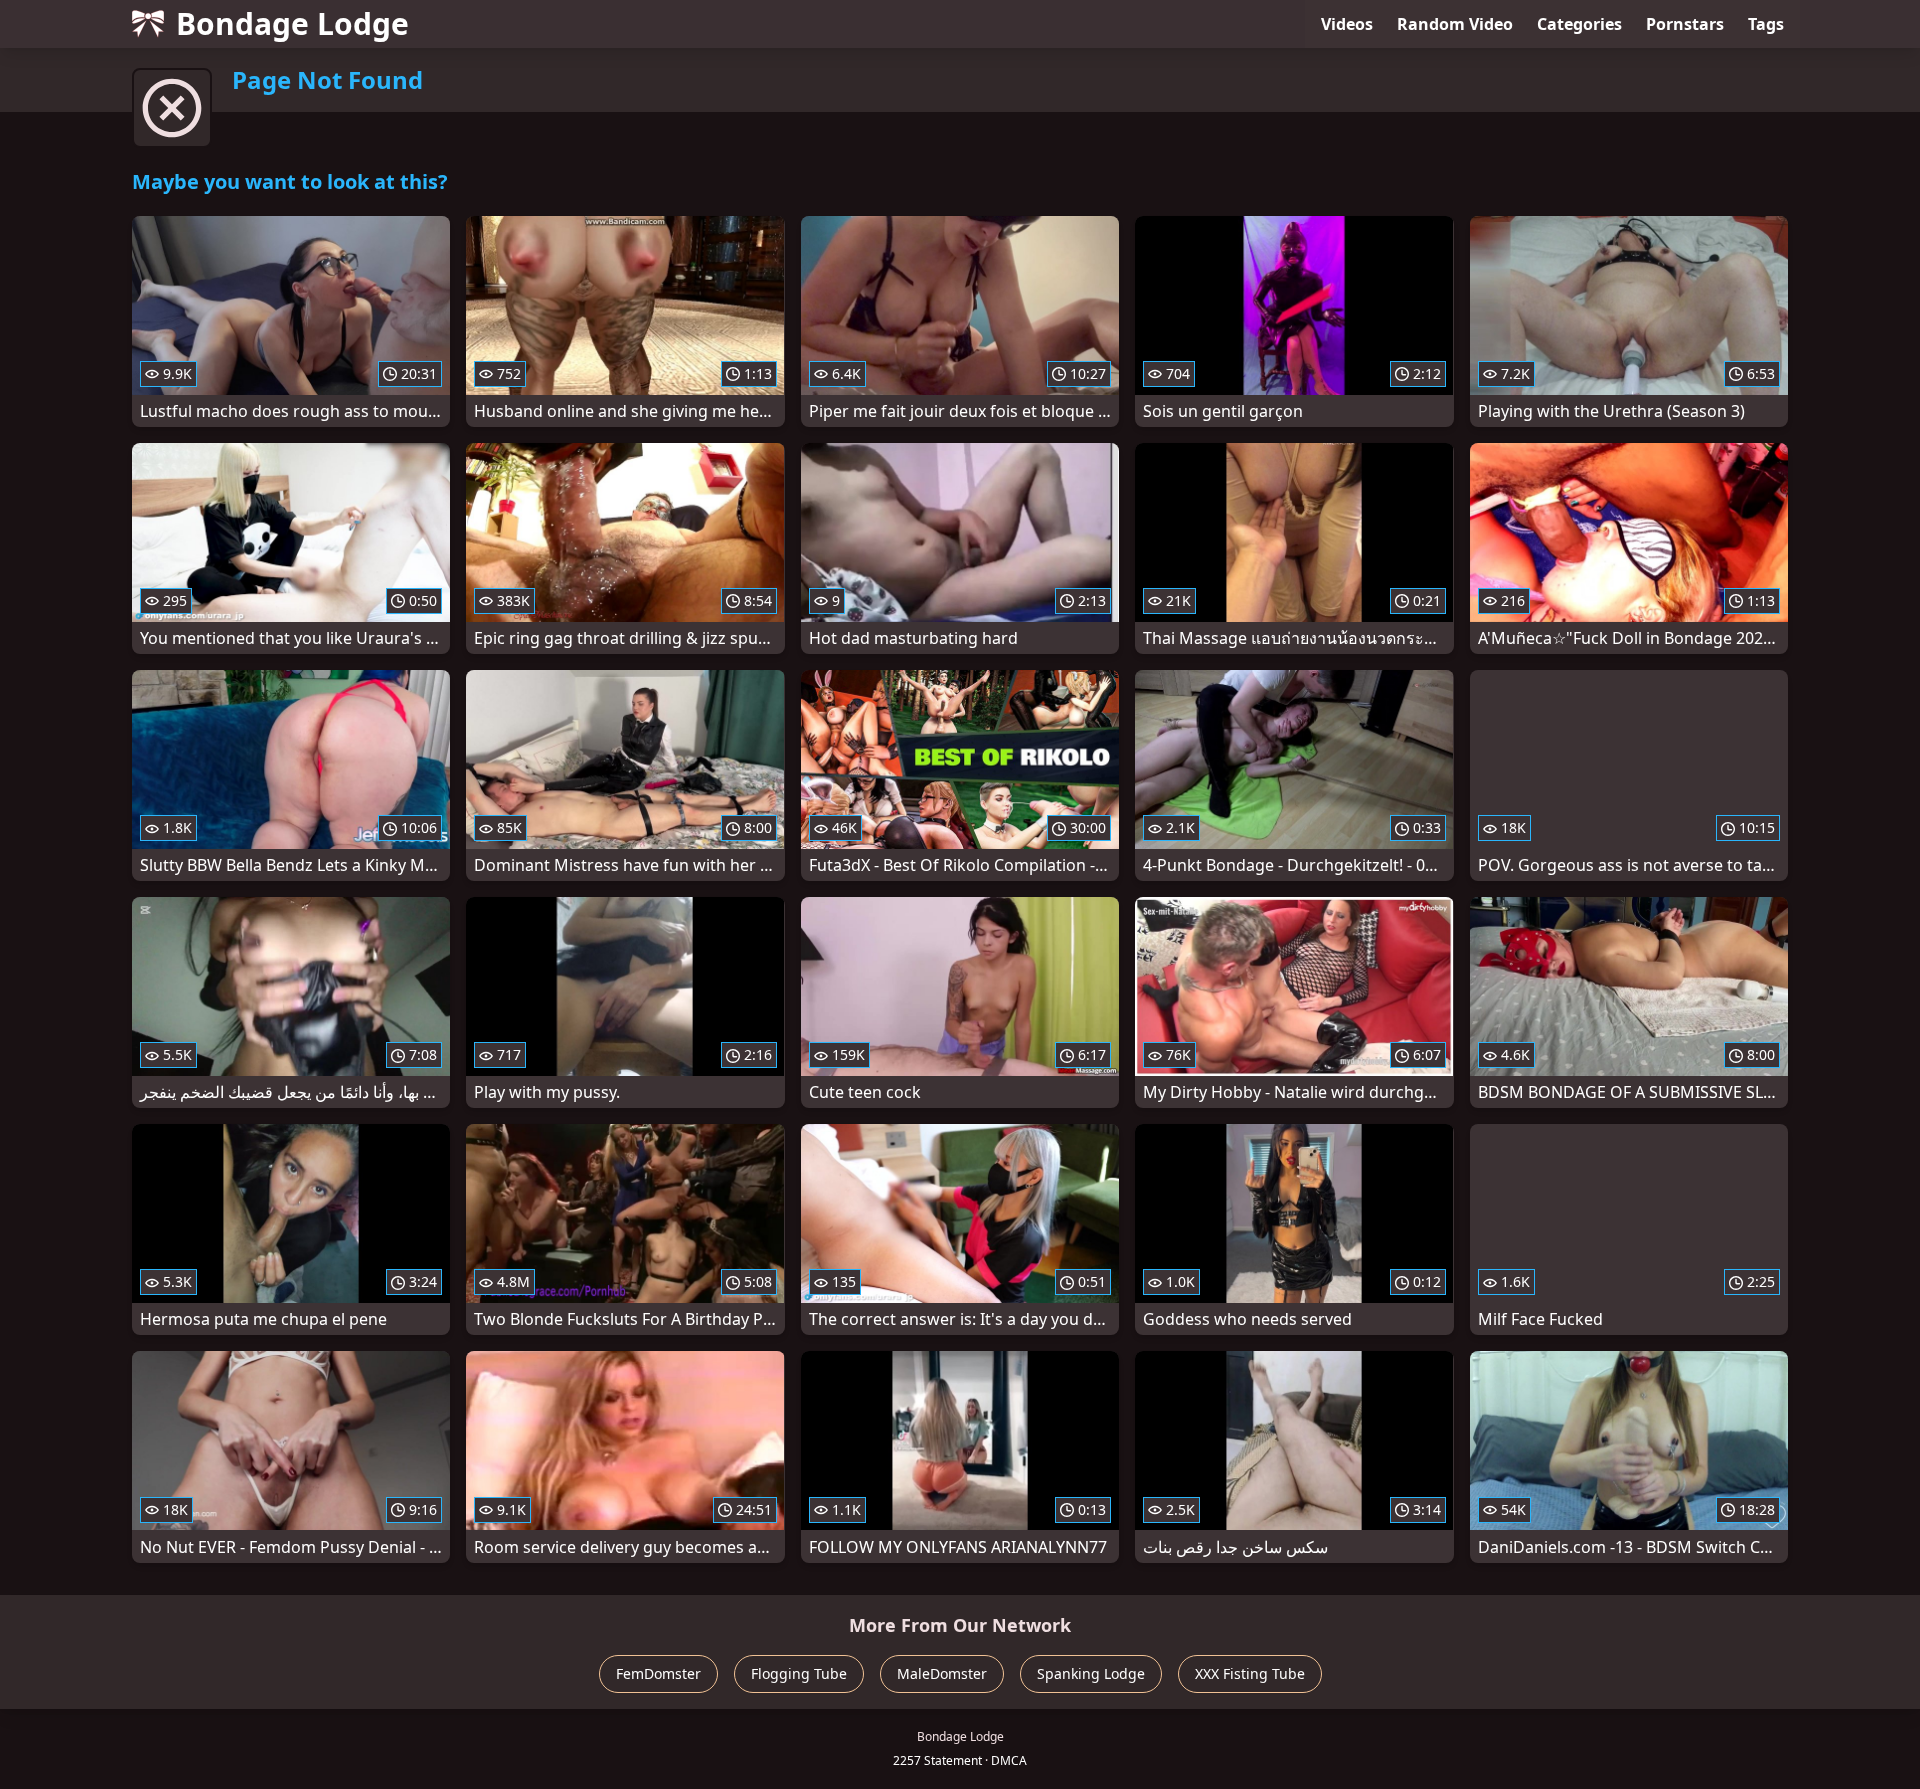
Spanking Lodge (1091, 1673)
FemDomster (658, 1673)
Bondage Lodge (292, 23)
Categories (1579, 24)
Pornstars (1685, 24)
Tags (1766, 24)
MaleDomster (942, 1673)
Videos (1347, 24)
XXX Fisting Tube (1250, 1673)
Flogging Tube (799, 1673)
